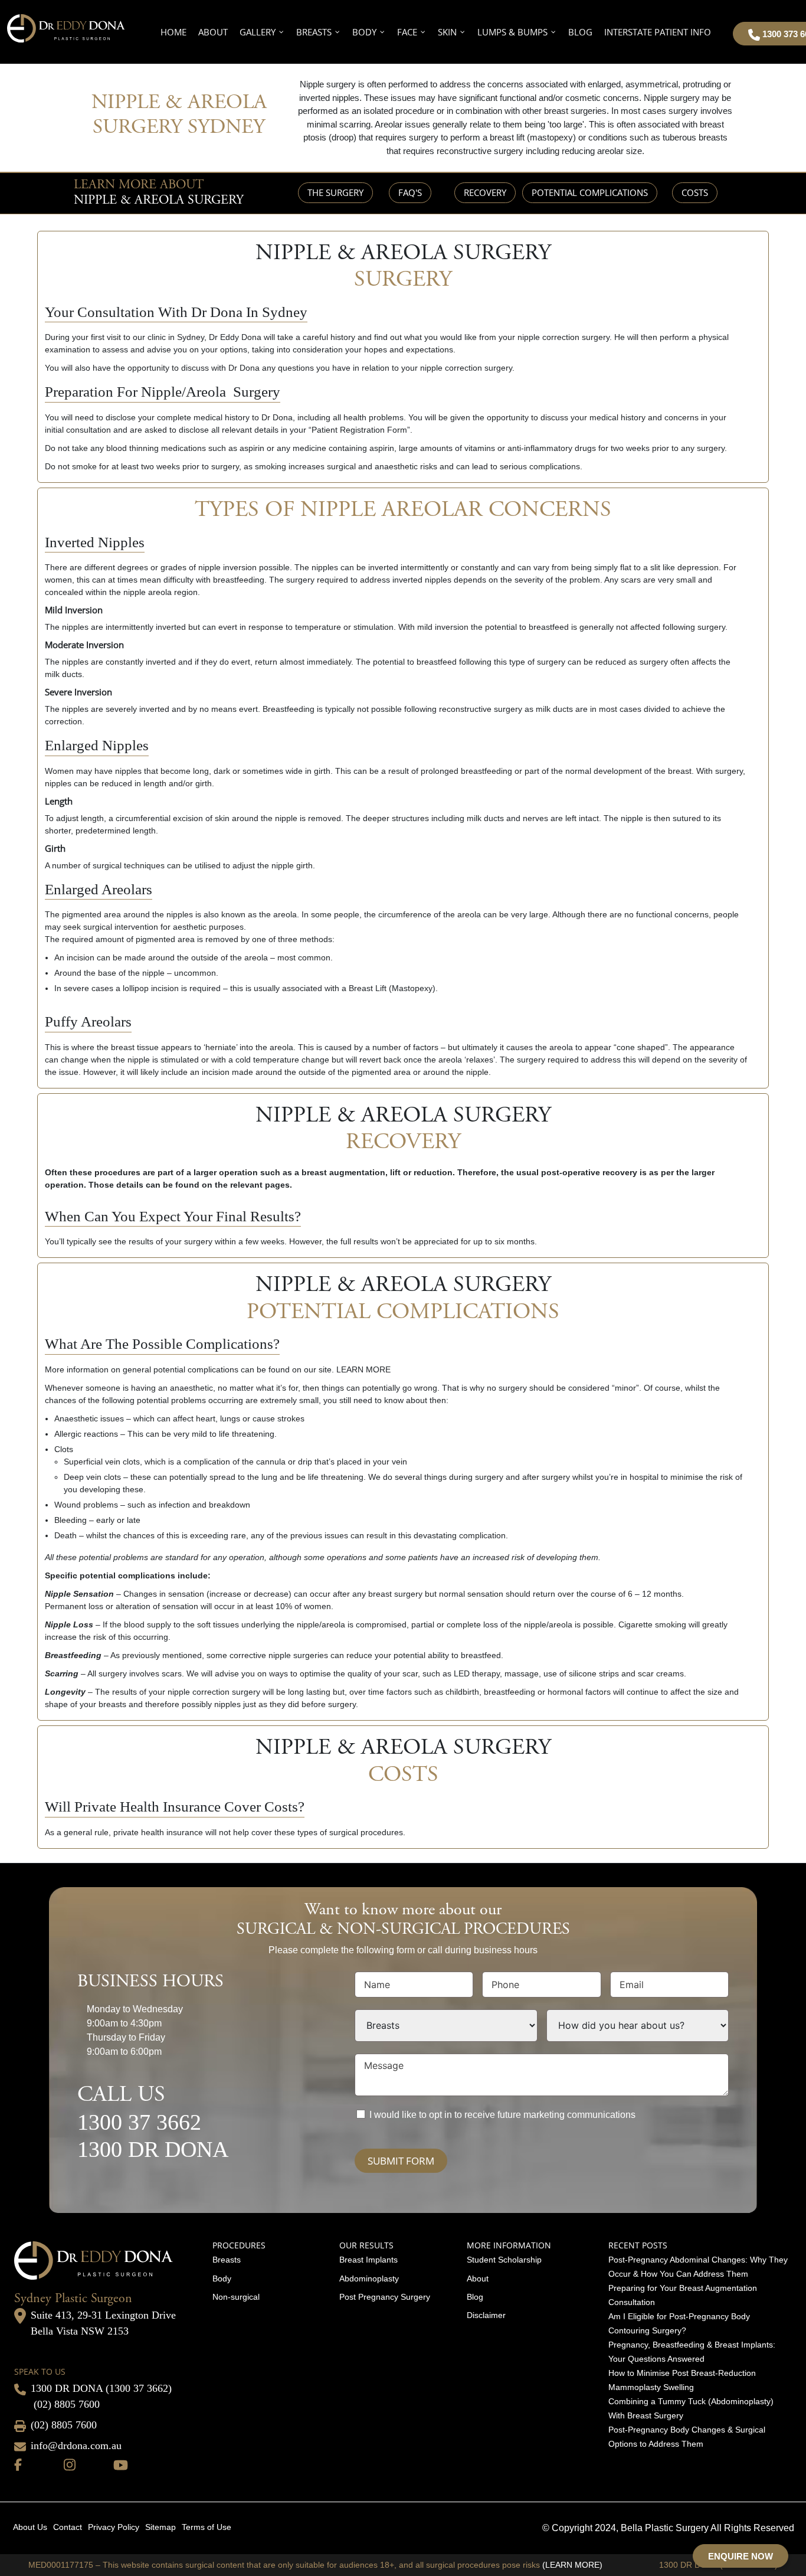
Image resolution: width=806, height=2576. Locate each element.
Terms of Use (207, 2527)
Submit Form (401, 2161)
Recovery (485, 192)
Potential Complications (590, 192)
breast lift (507, 137)
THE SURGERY (335, 192)
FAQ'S (410, 192)
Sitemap (160, 2527)
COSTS (695, 192)
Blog (475, 2297)
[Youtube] (121, 2464)
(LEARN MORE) (572, 2565)
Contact (68, 2527)
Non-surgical (236, 2297)
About (478, 2278)
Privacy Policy (114, 2527)
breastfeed (481, 1655)
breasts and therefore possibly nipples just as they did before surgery (227, 1704)
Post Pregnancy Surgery (385, 2297)
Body (222, 2278)
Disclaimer (486, 2315)
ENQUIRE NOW (741, 2556)
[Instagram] (70, 2464)
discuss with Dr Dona (220, 368)
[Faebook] (18, 2464)
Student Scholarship (504, 2260)
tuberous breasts (695, 137)
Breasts (227, 2260)
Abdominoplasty (369, 2278)
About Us (30, 2527)
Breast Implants (368, 2260)
